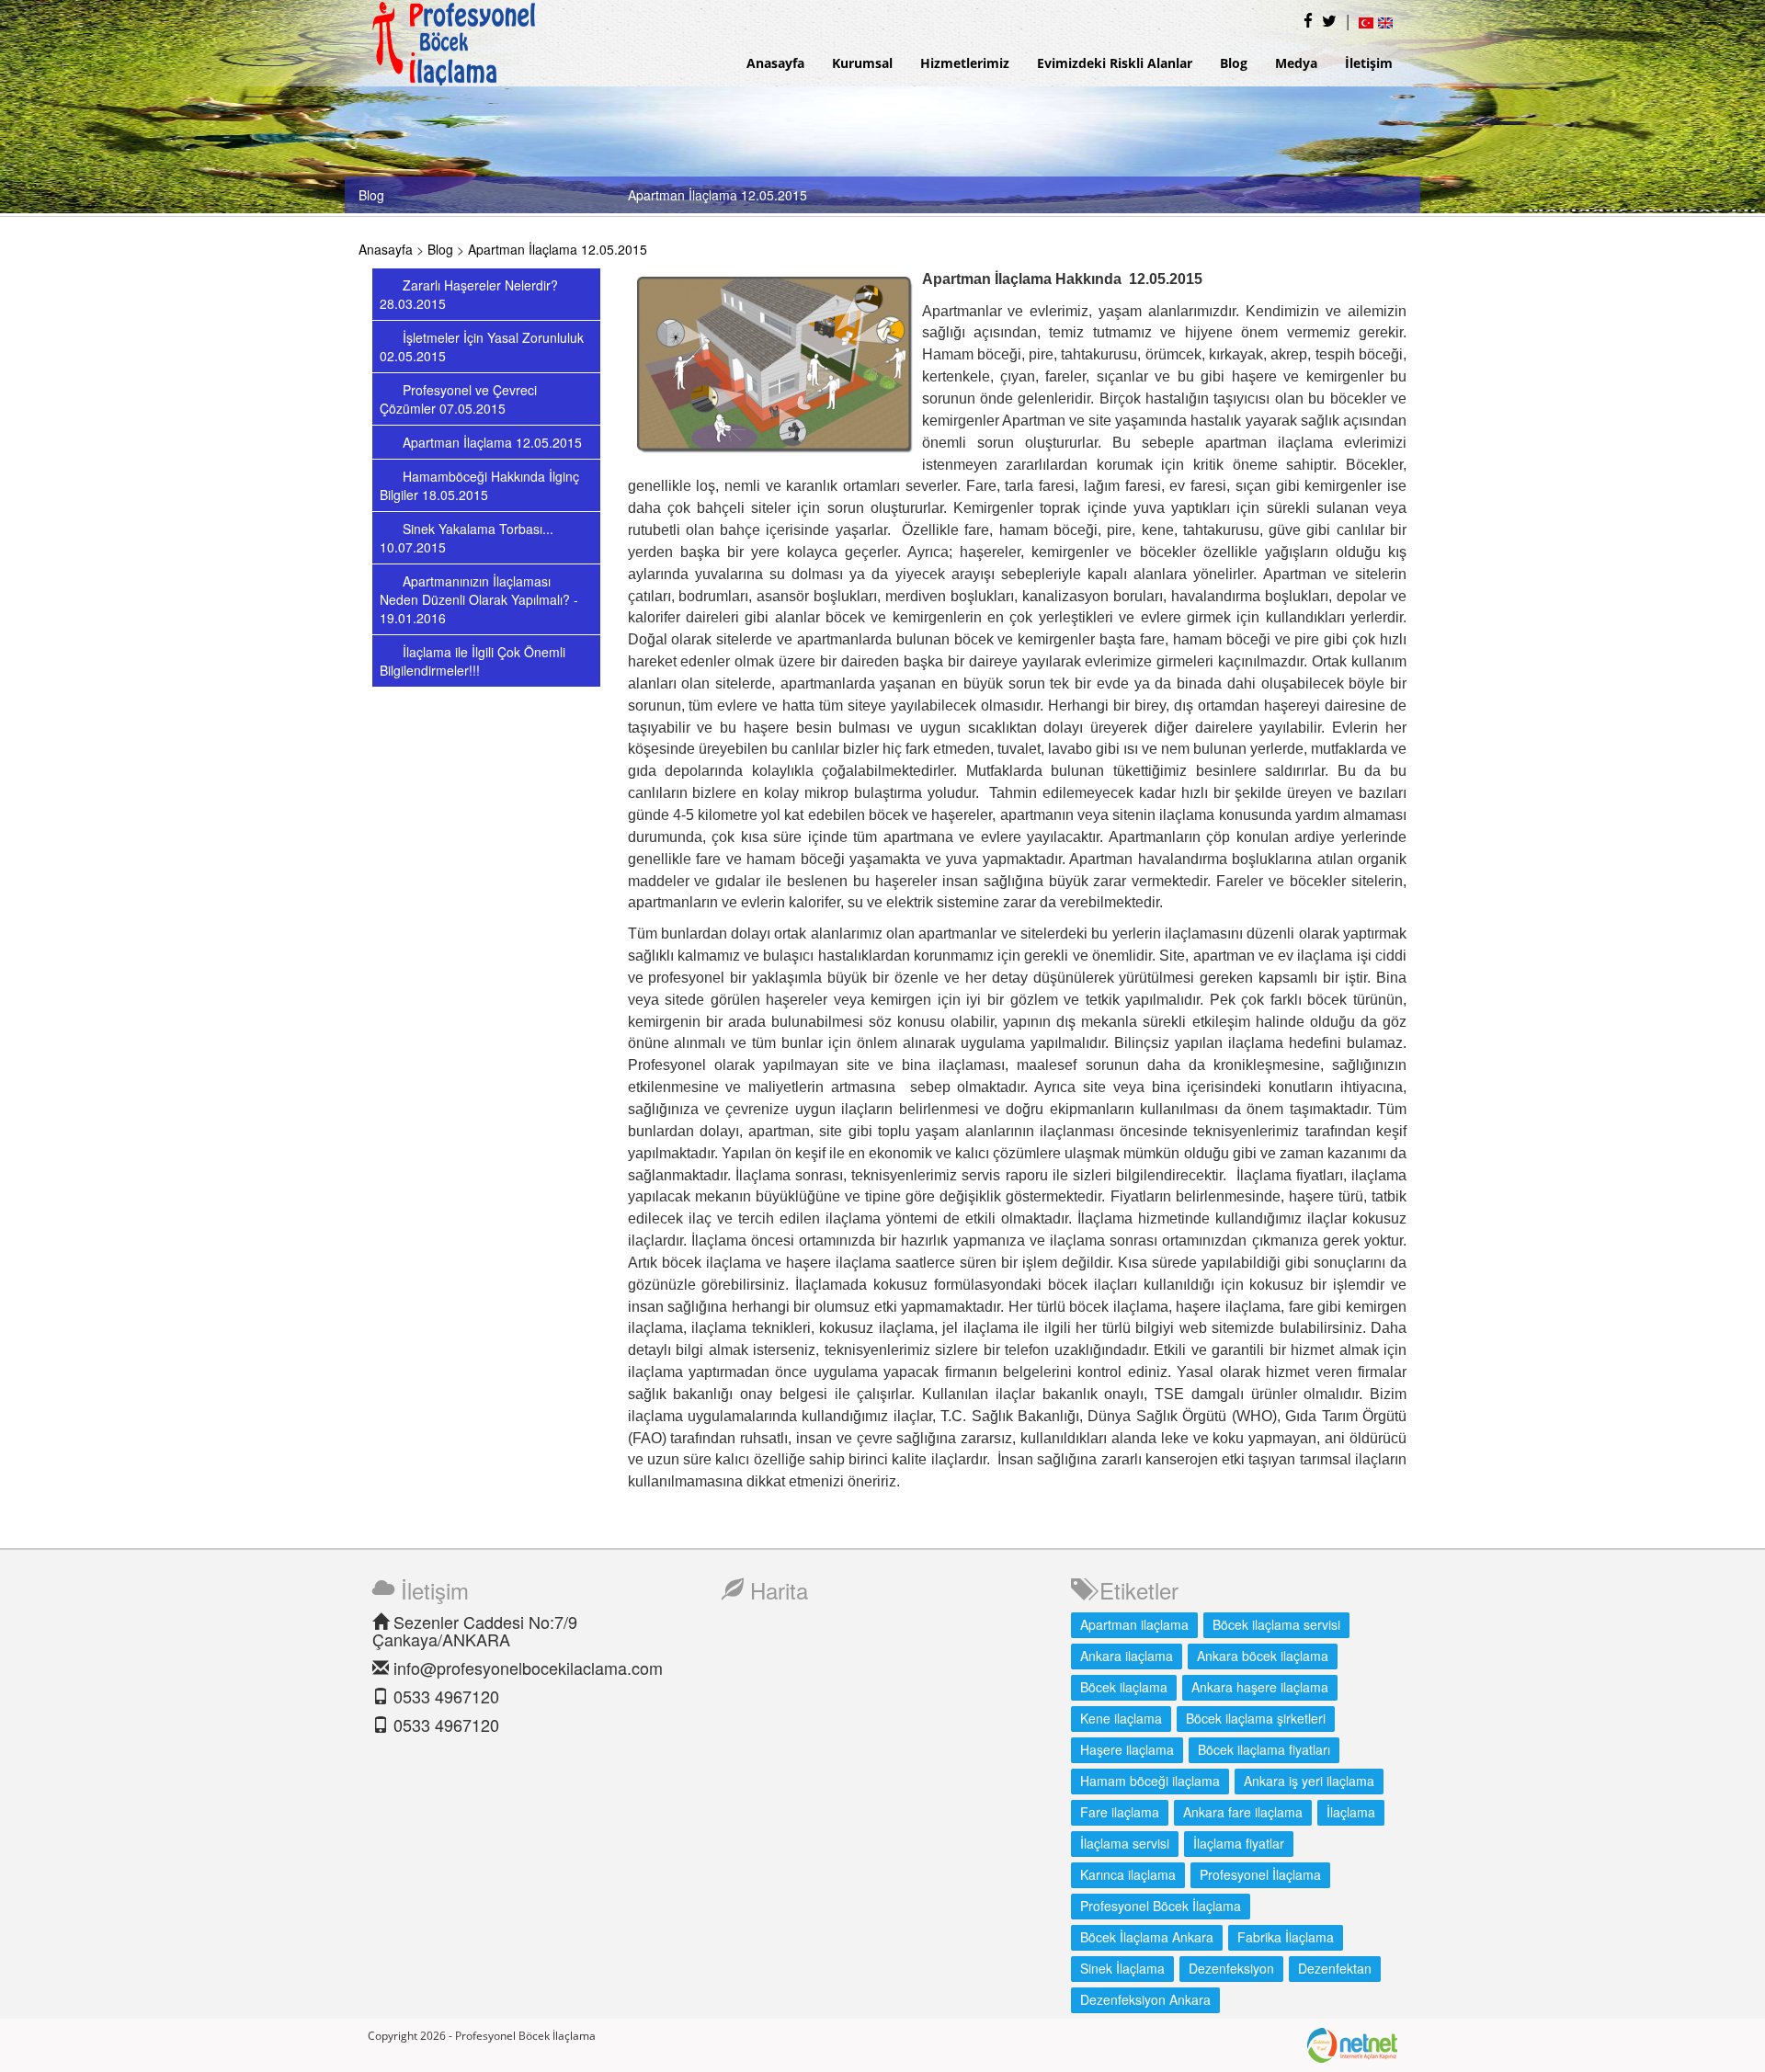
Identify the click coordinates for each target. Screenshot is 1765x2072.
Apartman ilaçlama (1134, 1624)
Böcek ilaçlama (1124, 1687)
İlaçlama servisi (1125, 1843)
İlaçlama (1351, 1812)
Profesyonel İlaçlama (1260, 1874)
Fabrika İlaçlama (1286, 1937)
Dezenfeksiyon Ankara (1145, 1999)
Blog (1234, 63)
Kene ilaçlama (1121, 1718)
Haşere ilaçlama (1127, 1749)
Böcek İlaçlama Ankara (1147, 1937)
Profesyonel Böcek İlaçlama (1161, 1906)
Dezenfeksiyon (1231, 1968)
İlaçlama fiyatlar (1239, 1843)
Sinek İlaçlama (1122, 1968)
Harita (776, 1590)
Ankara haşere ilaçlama (1260, 1687)
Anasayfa (775, 63)
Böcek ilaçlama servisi (1276, 1624)
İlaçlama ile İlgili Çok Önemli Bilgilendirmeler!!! (473, 661)
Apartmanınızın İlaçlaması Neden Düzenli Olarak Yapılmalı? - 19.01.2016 (479, 599)
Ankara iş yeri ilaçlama (1309, 1781)
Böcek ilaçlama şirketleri (1256, 1718)
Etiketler (1136, 1590)
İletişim (1369, 63)
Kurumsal (862, 63)
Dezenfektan (1335, 1968)
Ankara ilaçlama (1127, 1656)
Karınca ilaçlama (1128, 1874)
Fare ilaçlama (1120, 1812)
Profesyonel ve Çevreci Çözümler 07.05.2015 (458, 399)
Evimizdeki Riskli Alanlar (1115, 63)
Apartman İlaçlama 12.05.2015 (558, 249)
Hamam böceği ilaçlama (1150, 1781)
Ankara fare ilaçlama (1243, 1812)
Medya (1296, 63)
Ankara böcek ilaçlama (1263, 1656)
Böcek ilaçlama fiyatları (1264, 1749)
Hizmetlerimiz (965, 63)
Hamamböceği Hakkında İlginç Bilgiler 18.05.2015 (479, 485)
